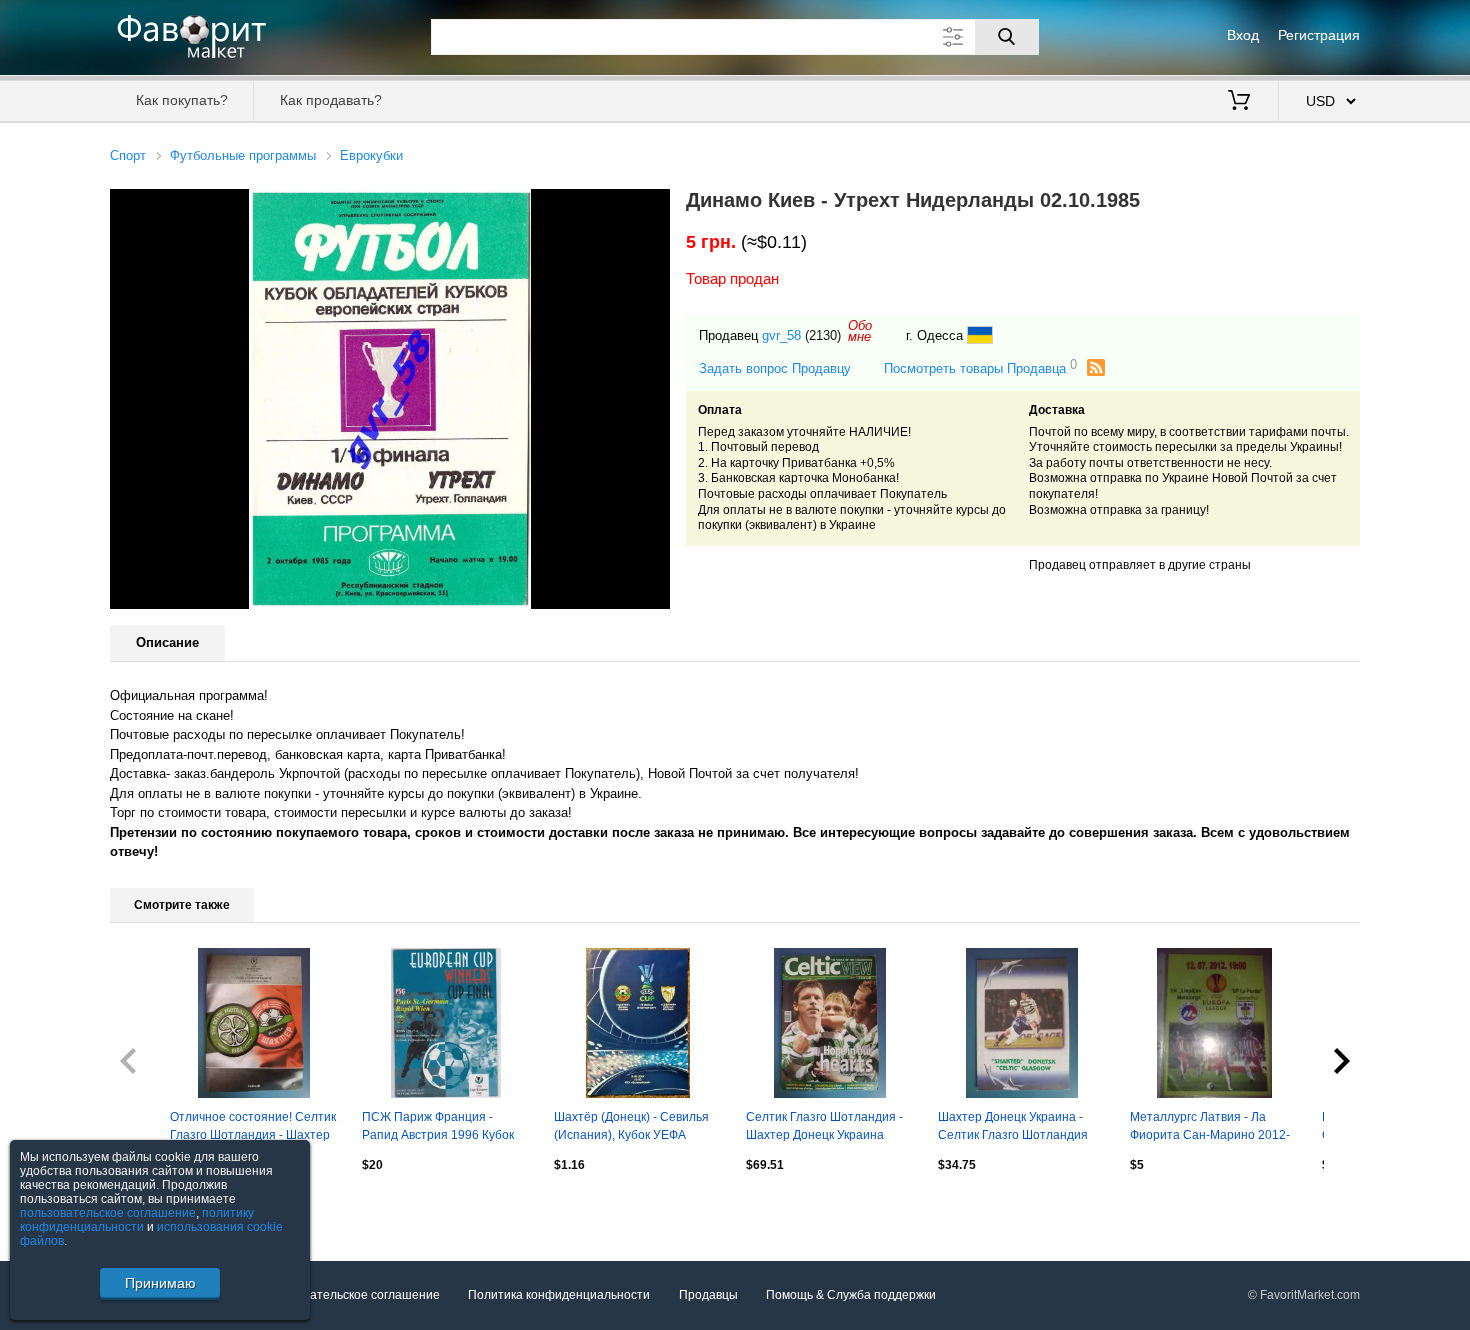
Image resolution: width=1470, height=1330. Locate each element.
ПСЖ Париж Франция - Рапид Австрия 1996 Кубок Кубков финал (438, 1128)
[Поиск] (1007, 37)
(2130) (823, 335)
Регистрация (1319, 35)
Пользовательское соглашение (351, 1295)
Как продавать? (331, 100)
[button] (652, 207)
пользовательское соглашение (108, 1213)
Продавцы (708, 1295)
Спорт (128, 155)
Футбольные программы (243, 155)
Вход (1243, 35)
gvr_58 (781, 335)
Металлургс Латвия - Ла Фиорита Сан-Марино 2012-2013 (1210, 1128)
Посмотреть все (155, 1208)
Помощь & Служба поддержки (851, 1295)
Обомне (860, 331)
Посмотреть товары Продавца (980, 367)
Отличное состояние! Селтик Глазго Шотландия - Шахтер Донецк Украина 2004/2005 (253, 1128)
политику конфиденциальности (137, 1220)
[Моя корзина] (1239, 102)
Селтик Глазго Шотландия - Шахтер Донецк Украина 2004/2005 (824, 1128)
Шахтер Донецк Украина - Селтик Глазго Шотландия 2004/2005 (1013, 1128)
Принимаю (160, 1283)
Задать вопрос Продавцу (775, 368)
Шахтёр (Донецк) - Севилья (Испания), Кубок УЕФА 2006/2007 (631, 1128)
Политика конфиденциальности (559, 1295)
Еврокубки (371, 155)
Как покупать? (182, 100)
